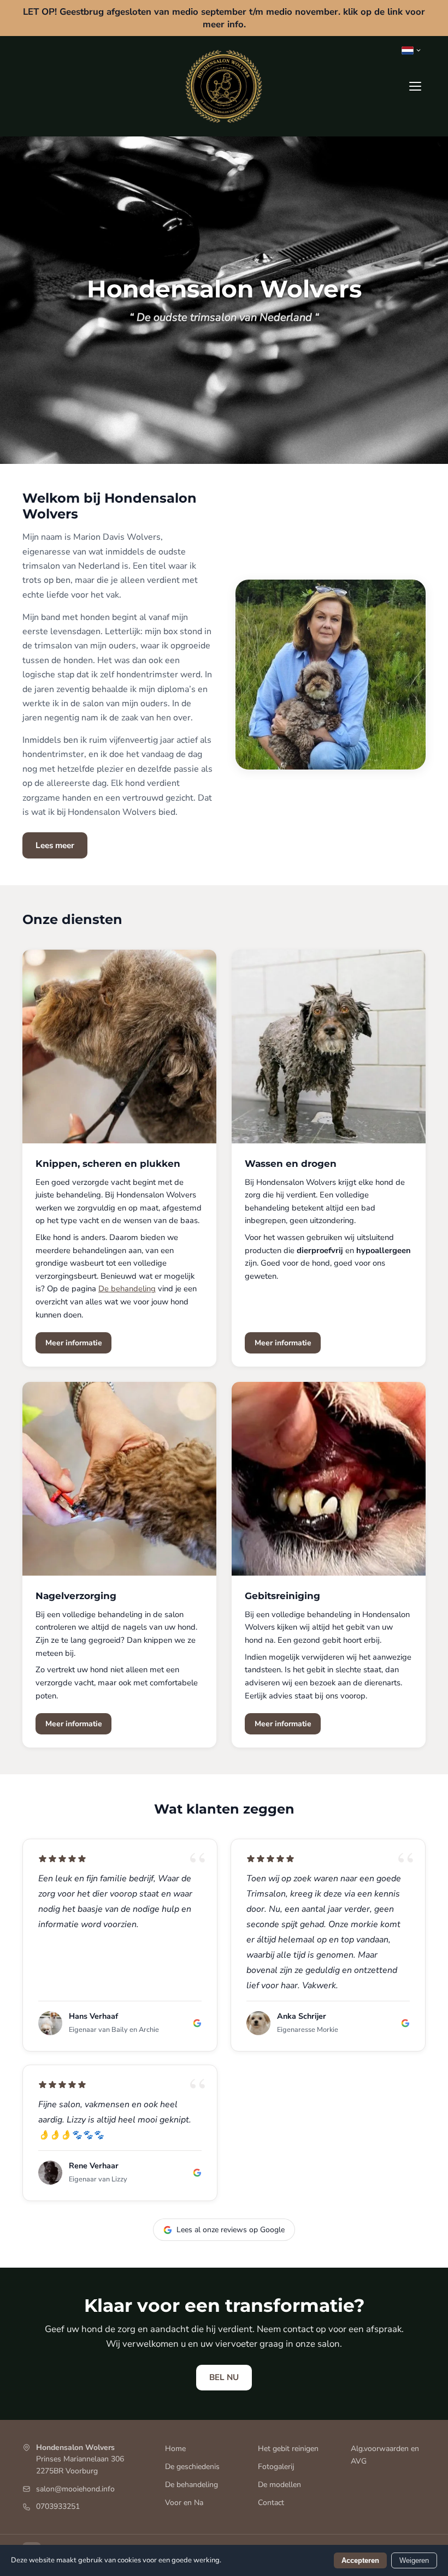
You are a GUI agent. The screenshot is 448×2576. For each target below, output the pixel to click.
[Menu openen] (415, 86)
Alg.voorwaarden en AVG (385, 2455)
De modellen (279, 2485)
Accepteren (360, 2560)
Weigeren (414, 2560)
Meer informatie (74, 1343)
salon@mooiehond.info (75, 2489)
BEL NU (224, 2377)
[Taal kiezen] (411, 50)
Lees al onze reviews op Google (231, 2230)
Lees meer (55, 845)
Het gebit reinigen (288, 2449)
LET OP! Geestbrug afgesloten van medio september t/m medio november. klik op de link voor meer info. (224, 18)
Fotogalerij (276, 2467)
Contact (271, 2503)
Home (175, 2449)
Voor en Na (184, 2503)
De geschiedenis (192, 2467)
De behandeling (127, 1289)
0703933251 (58, 2506)
